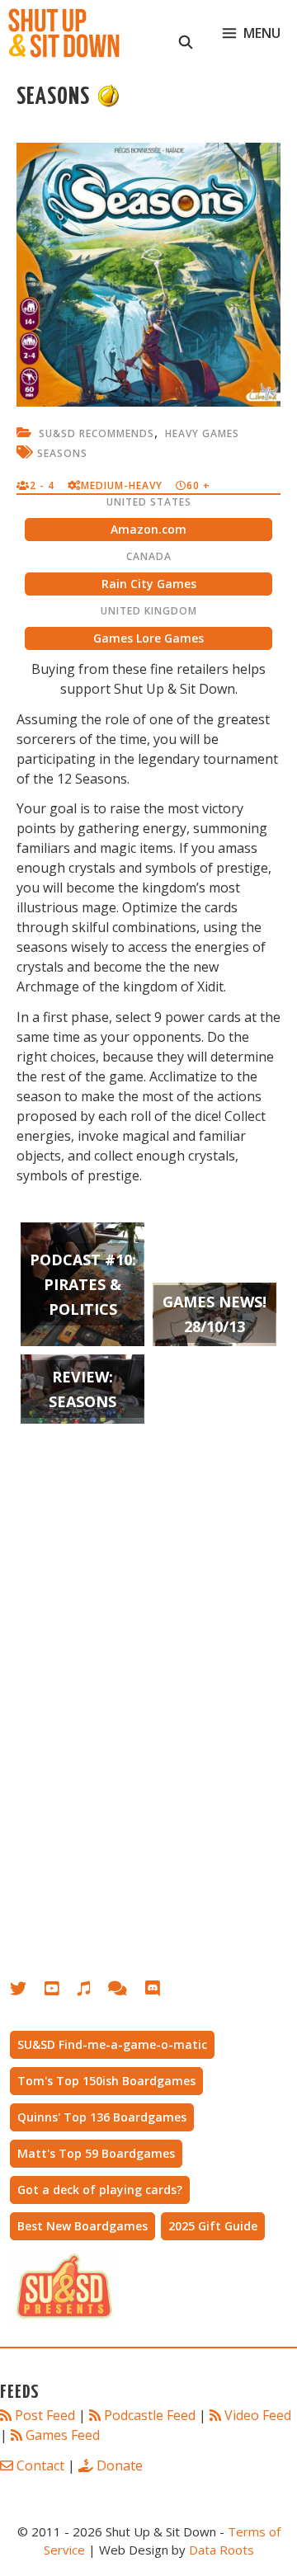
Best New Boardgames (82, 2226)
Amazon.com (148, 529)
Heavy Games (202, 433)
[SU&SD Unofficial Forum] (126, 1992)
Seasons (62, 453)
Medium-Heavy (122, 485)
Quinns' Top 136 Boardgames (102, 2117)
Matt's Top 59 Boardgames (96, 2153)
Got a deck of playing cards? (100, 2190)
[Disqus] (148, 1703)
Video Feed (258, 2415)
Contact (40, 2465)
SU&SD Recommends (97, 433)
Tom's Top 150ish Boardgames (106, 2081)
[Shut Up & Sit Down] (64, 33)
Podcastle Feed (150, 2415)
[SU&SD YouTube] (60, 1992)
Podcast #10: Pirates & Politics (83, 1284)
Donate (120, 2465)
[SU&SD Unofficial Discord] (161, 1992)
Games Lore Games (148, 638)
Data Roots (222, 2550)
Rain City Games (149, 584)
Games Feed (63, 2435)
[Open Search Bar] (186, 33)
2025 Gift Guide (213, 2226)
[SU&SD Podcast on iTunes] (92, 1992)
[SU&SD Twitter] (27, 1992)
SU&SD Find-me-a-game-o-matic (112, 2044)
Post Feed (45, 2415)
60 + (198, 485)
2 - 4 (42, 485)
